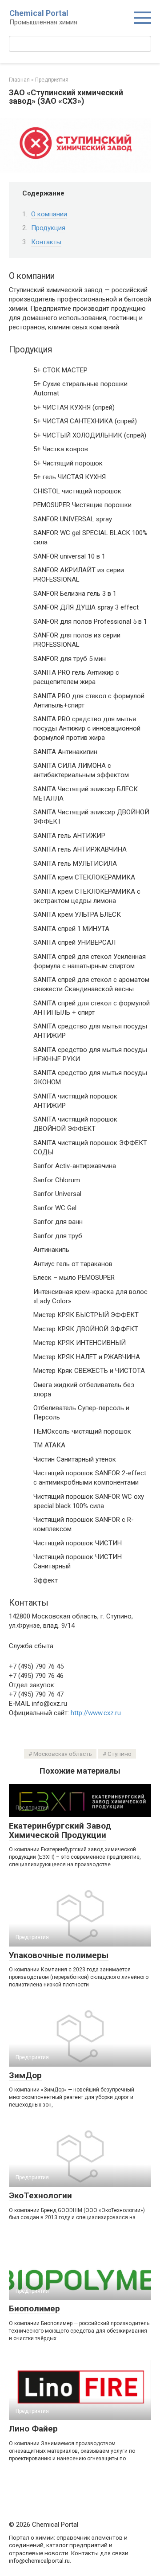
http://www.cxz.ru (96, 1713)
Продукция (48, 228)
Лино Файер (33, 2429)
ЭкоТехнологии (40, 2195)
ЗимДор (25, 2075)
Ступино (120, 1754)
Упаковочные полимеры (59, 1955)
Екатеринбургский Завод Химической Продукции (60, 1830)
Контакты (46, 242)
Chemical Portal (39, 13)
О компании (49, 214)
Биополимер (34, 2308)
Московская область (63, 1754)
